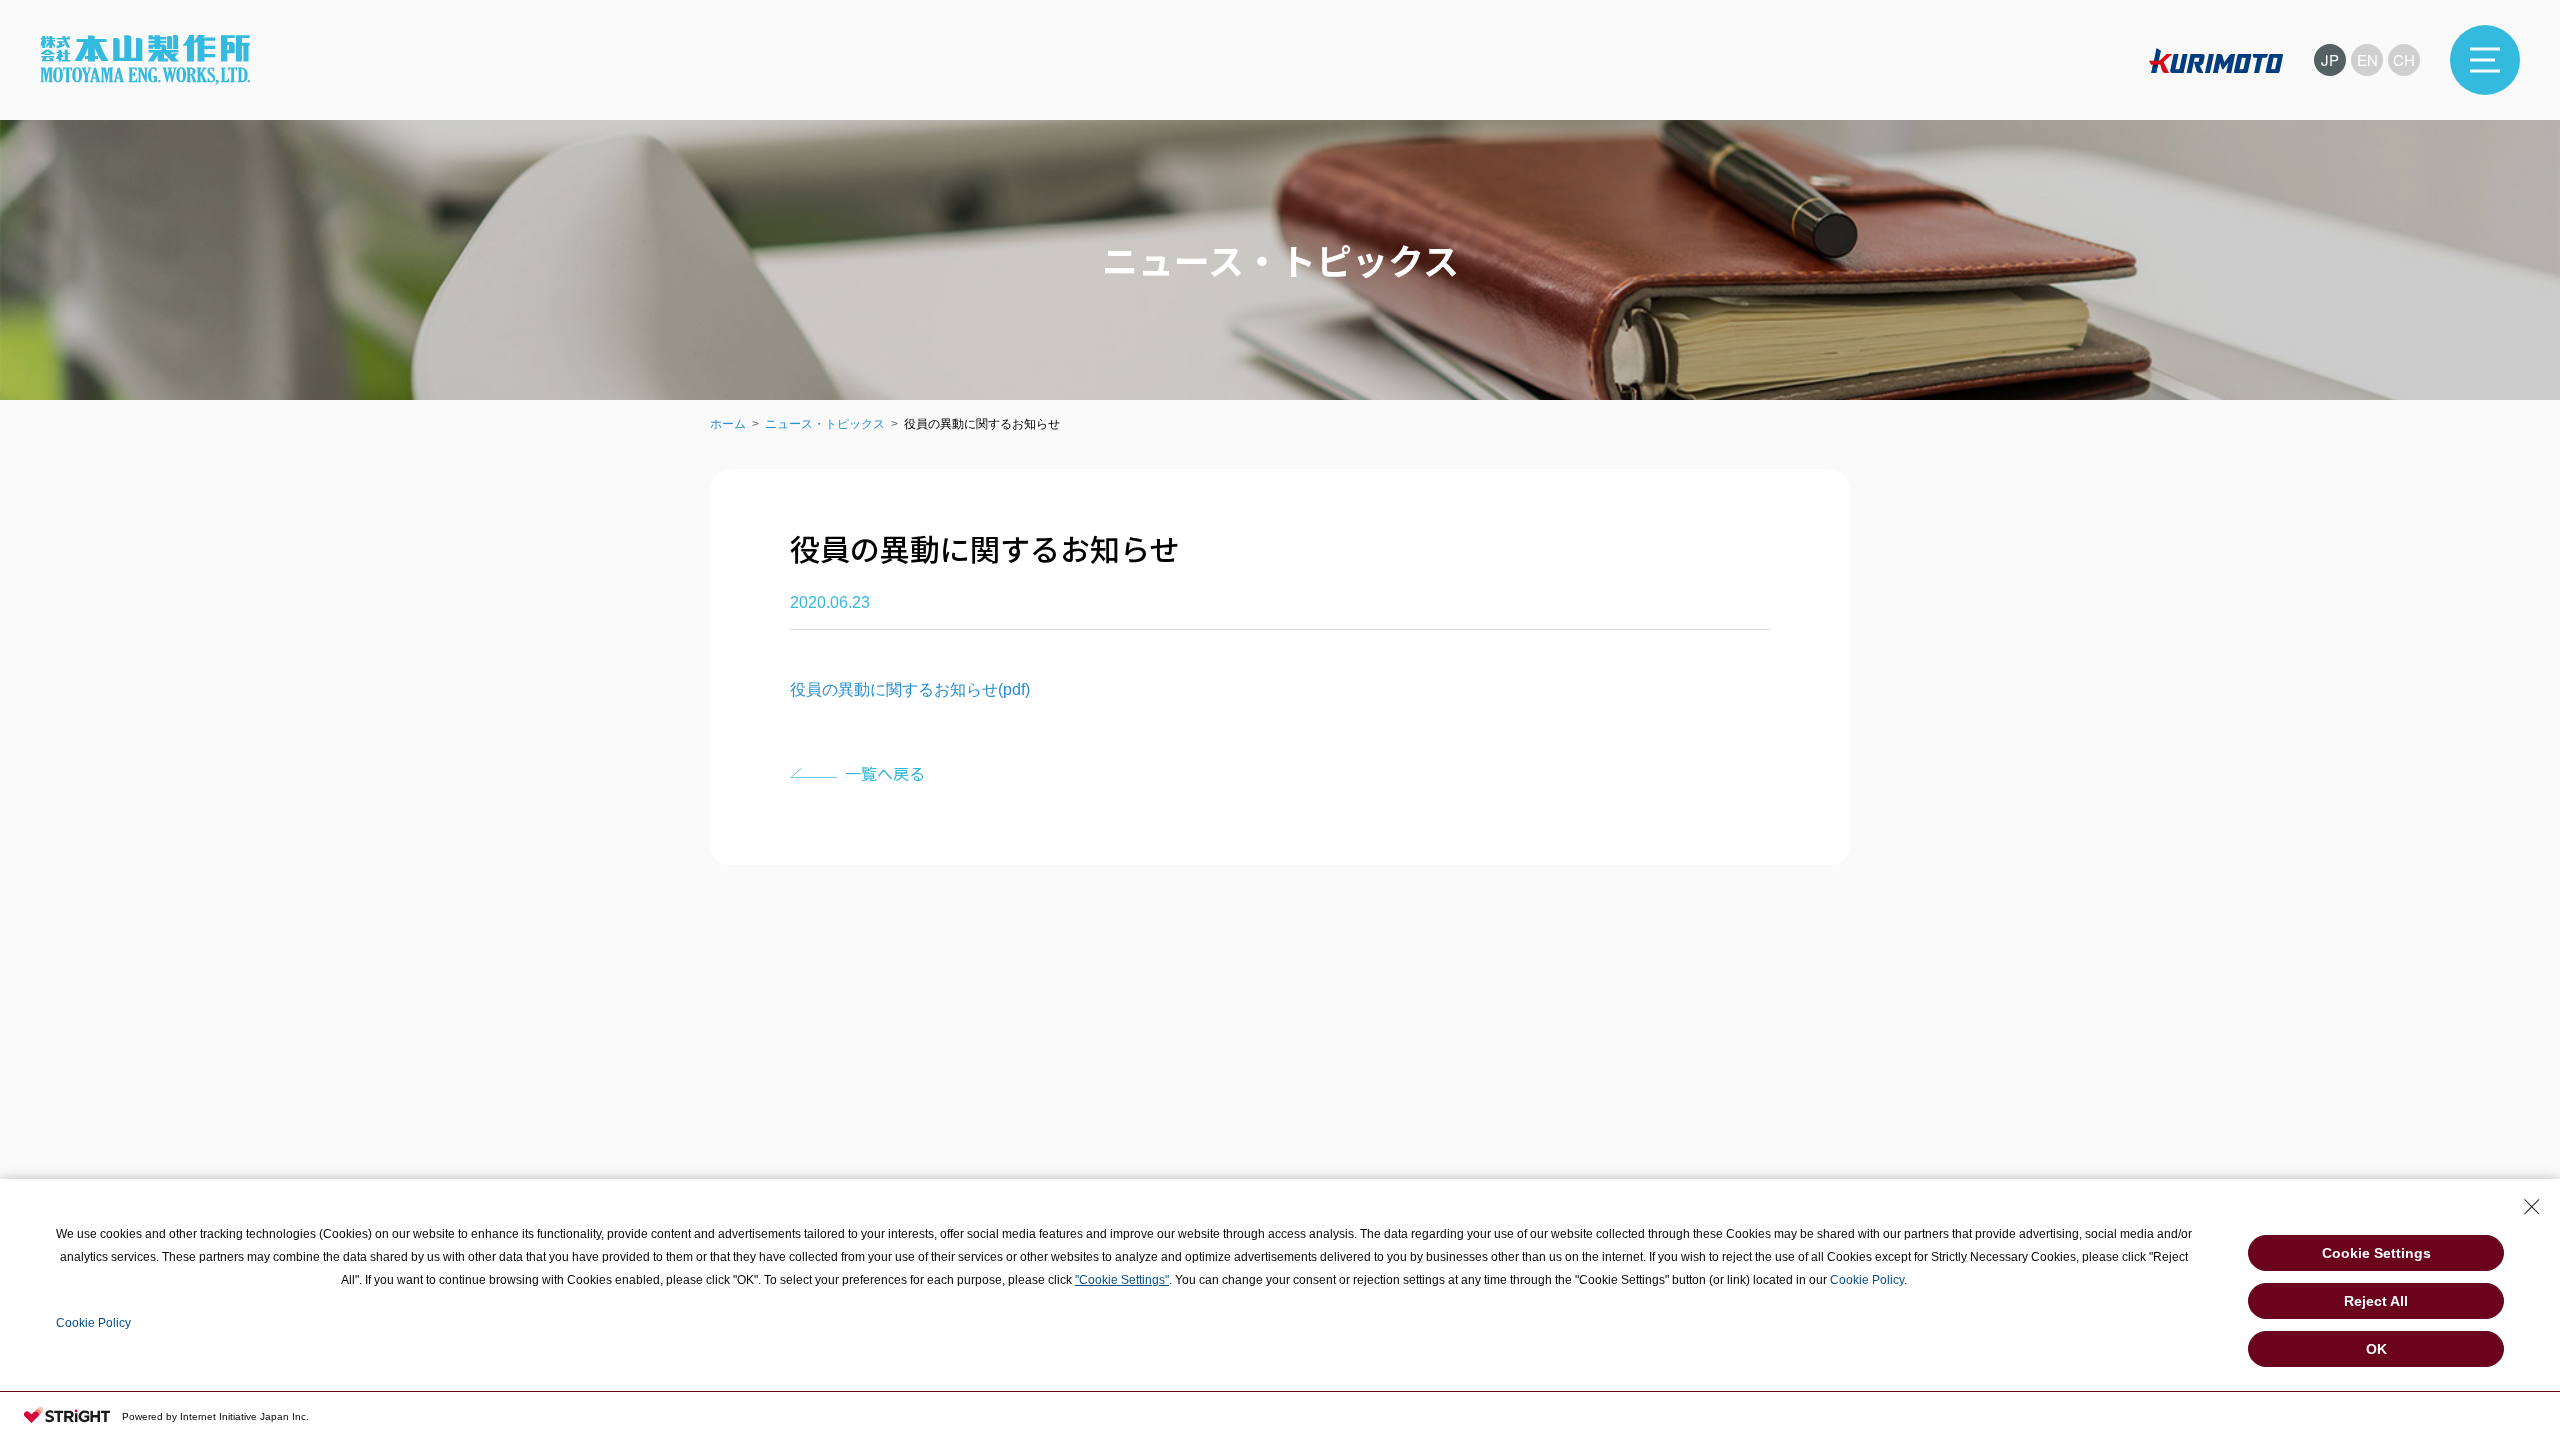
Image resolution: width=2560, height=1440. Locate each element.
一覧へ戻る (885, 773)
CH (2404, 59)
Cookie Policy (1867, 1280)
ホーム (728, 424)
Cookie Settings (2376, 1253)
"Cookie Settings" (1122, 1280)
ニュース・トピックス (825, 424)
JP (2330, 59)
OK (2376, 1349)
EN (2367, 59)
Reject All (2376, 1301)
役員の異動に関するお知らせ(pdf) (910, 689)
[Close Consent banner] (2532, 1207)
